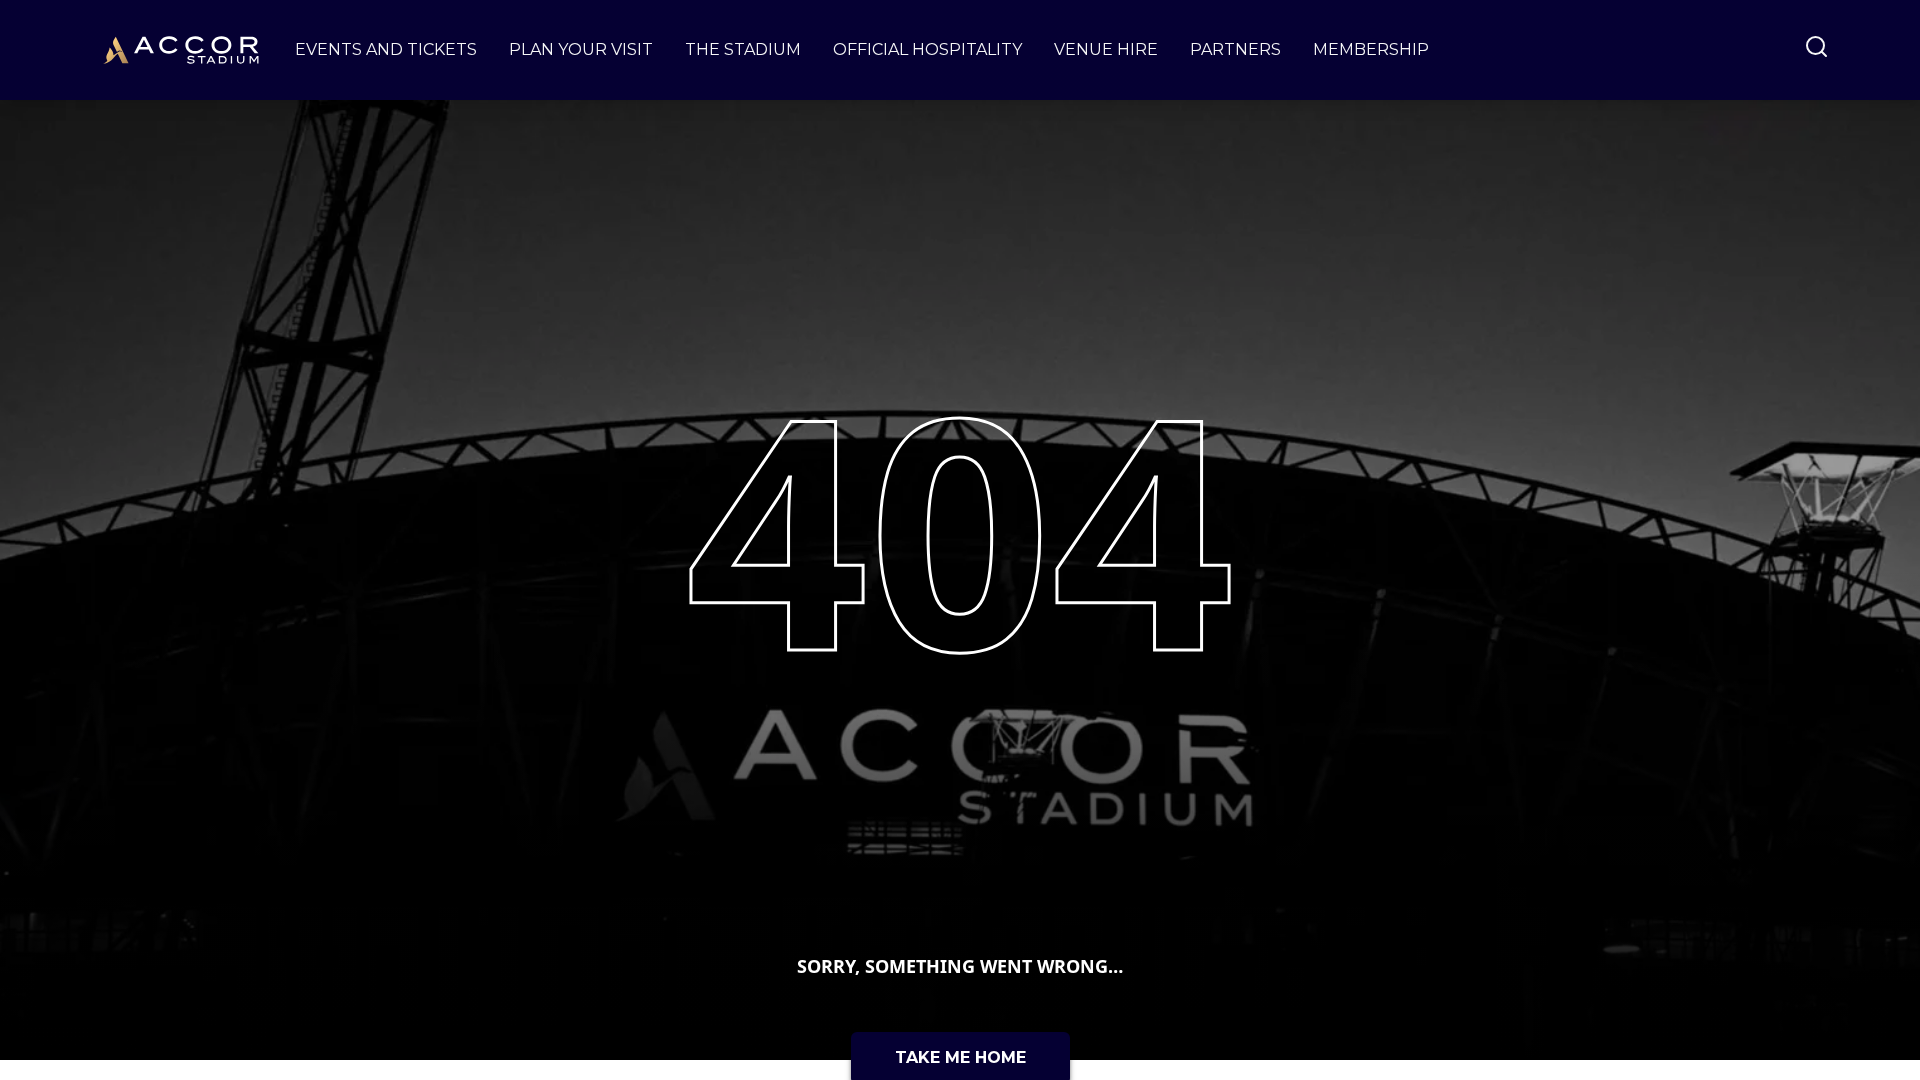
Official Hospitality (927, 49)
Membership (1371, 49)
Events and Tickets (386, 49)
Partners (1235, 49)
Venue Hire (1106, 49)
